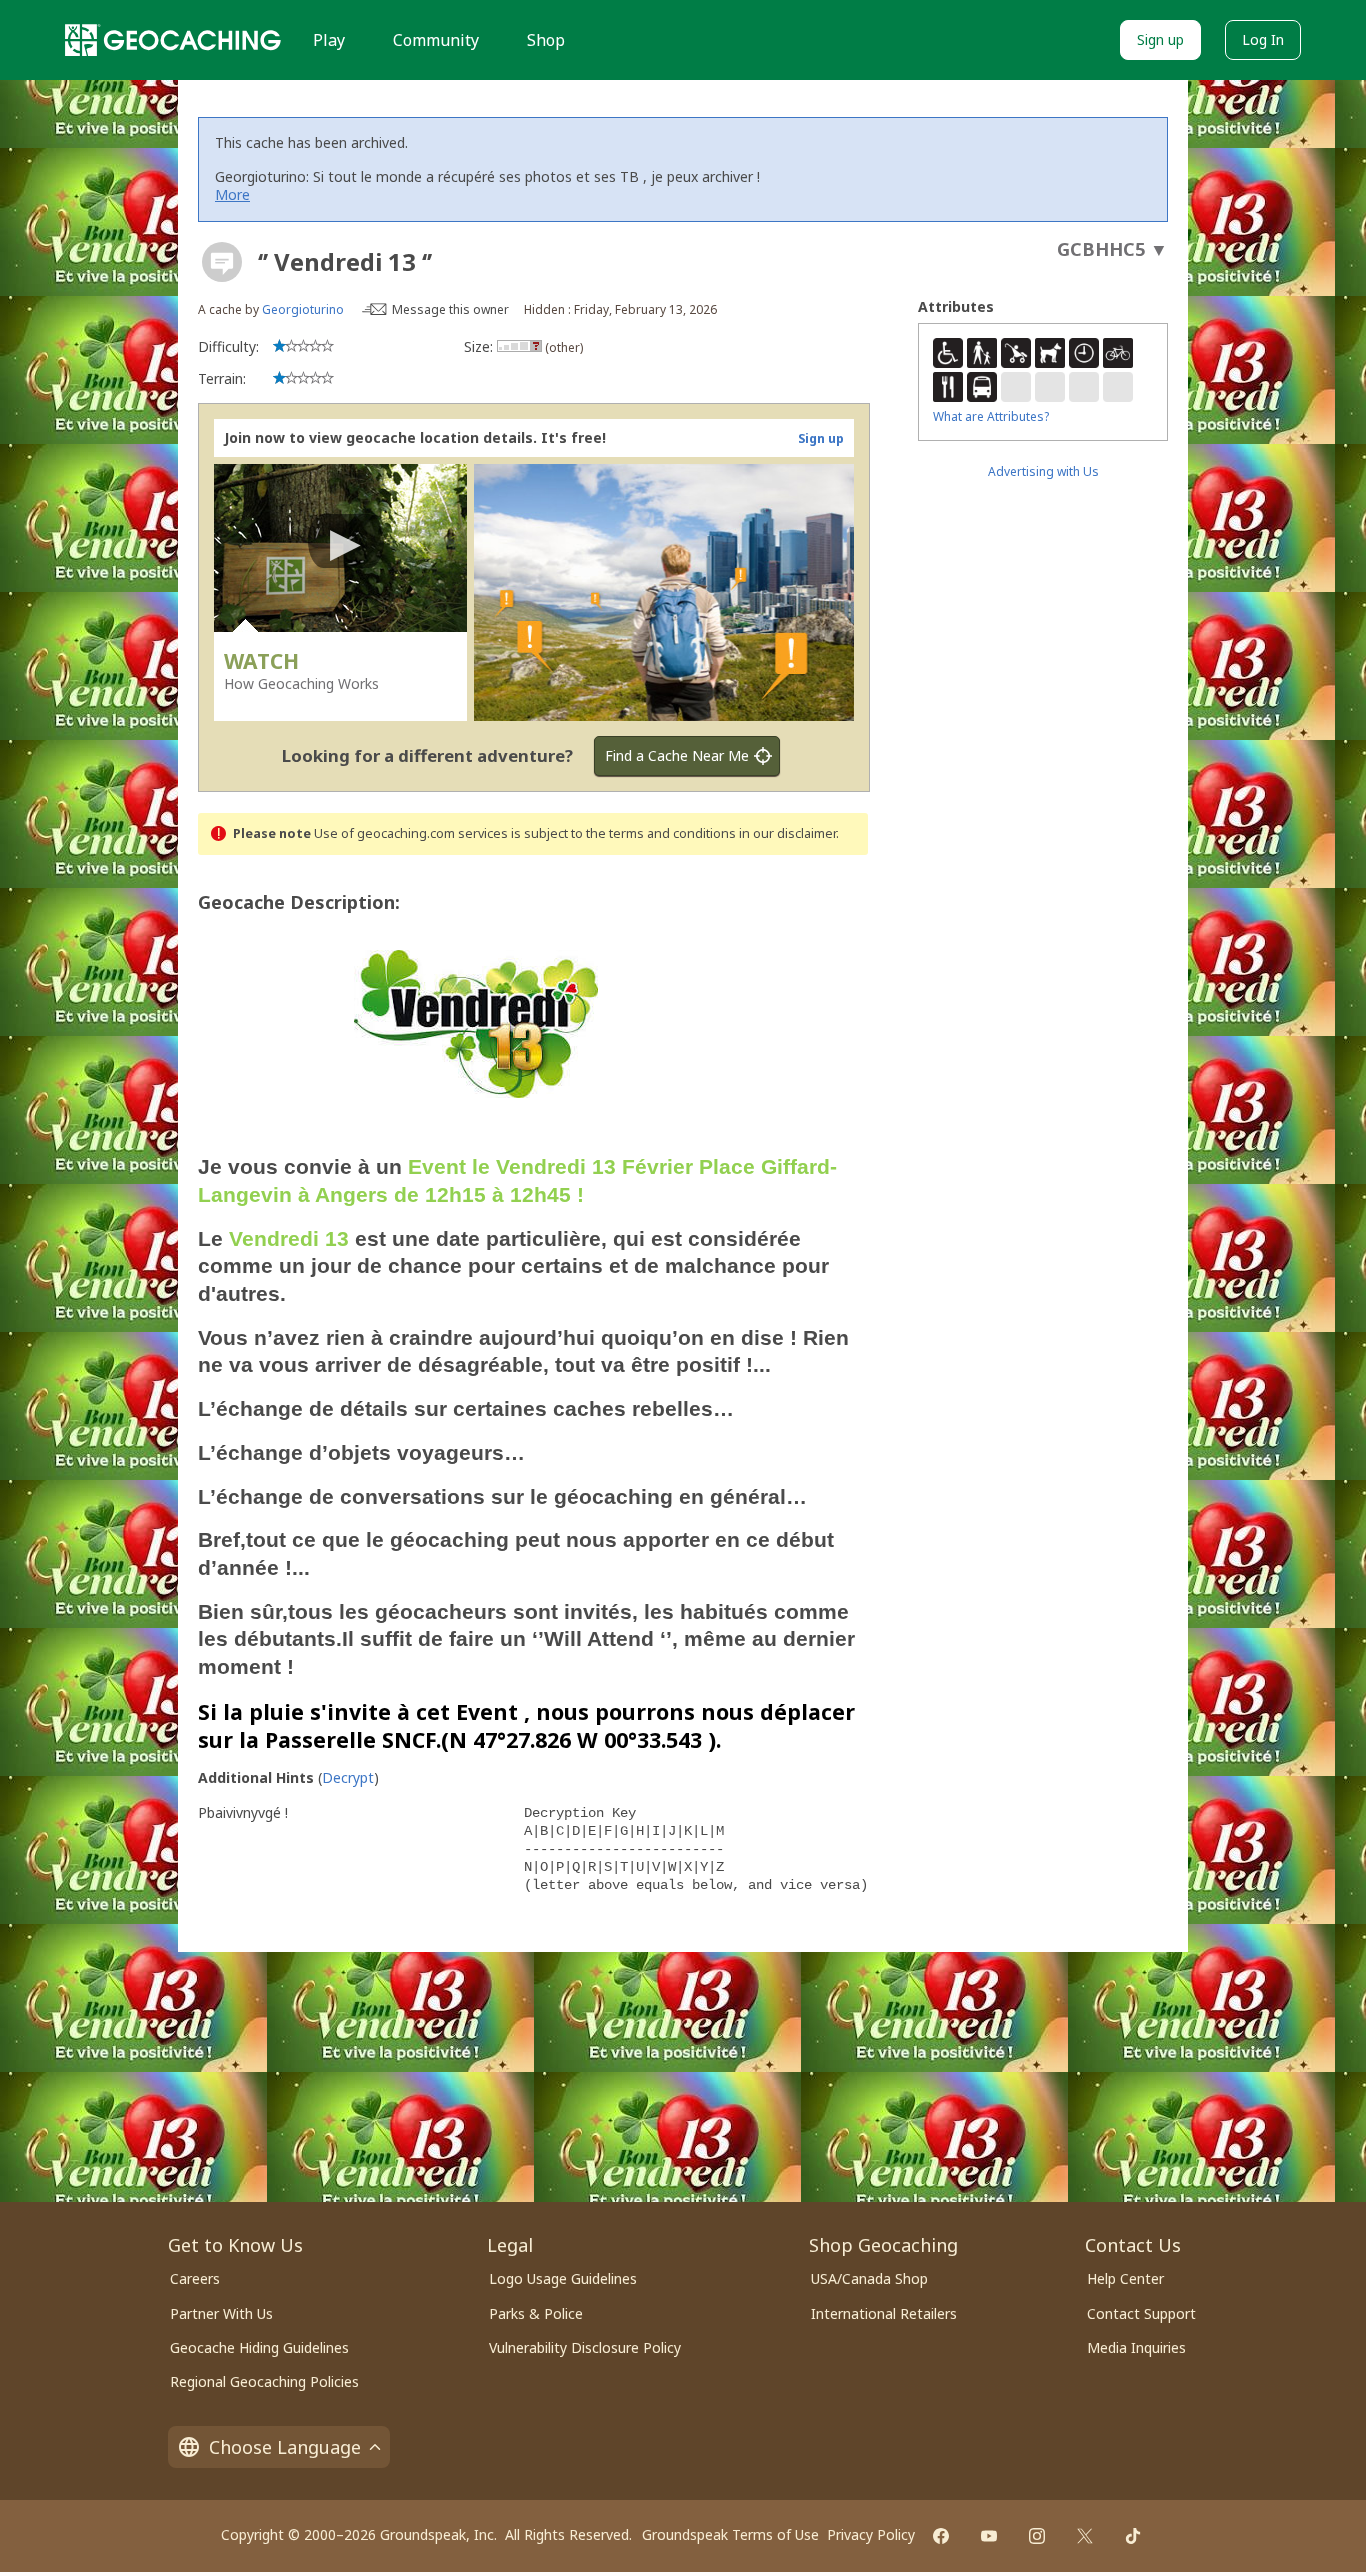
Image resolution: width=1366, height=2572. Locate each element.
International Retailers (884, 2313)
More (232, 194)
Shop (546, 40)
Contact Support (1141, 2313)
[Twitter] (1085, 2536)
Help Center (1125, 2278)
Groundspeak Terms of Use (730, 2534)
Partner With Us (221, 2313)
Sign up (1160, 39)
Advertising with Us (1043, 471)
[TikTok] (1133, 2536)
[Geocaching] (173, 40)
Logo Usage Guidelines (563, 2278)
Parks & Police (536, 2313)
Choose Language (285, 2447)
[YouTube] (989, 2536)
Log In (1263, 39)
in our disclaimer (787, 833)
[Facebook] (941, 2536)
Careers (195, 2278)
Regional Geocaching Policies (264, 2381)
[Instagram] (1037, 2536)
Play (329, 40)
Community (436, 40)
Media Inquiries (1136, 2347)
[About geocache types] (222, 262)
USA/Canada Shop (869, 2278)
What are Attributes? (991, 416)
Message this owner (450, 309)
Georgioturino (303, 309)
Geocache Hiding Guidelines (259, 2347)
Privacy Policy (871, 2534)
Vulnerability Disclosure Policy (585, 2347)
